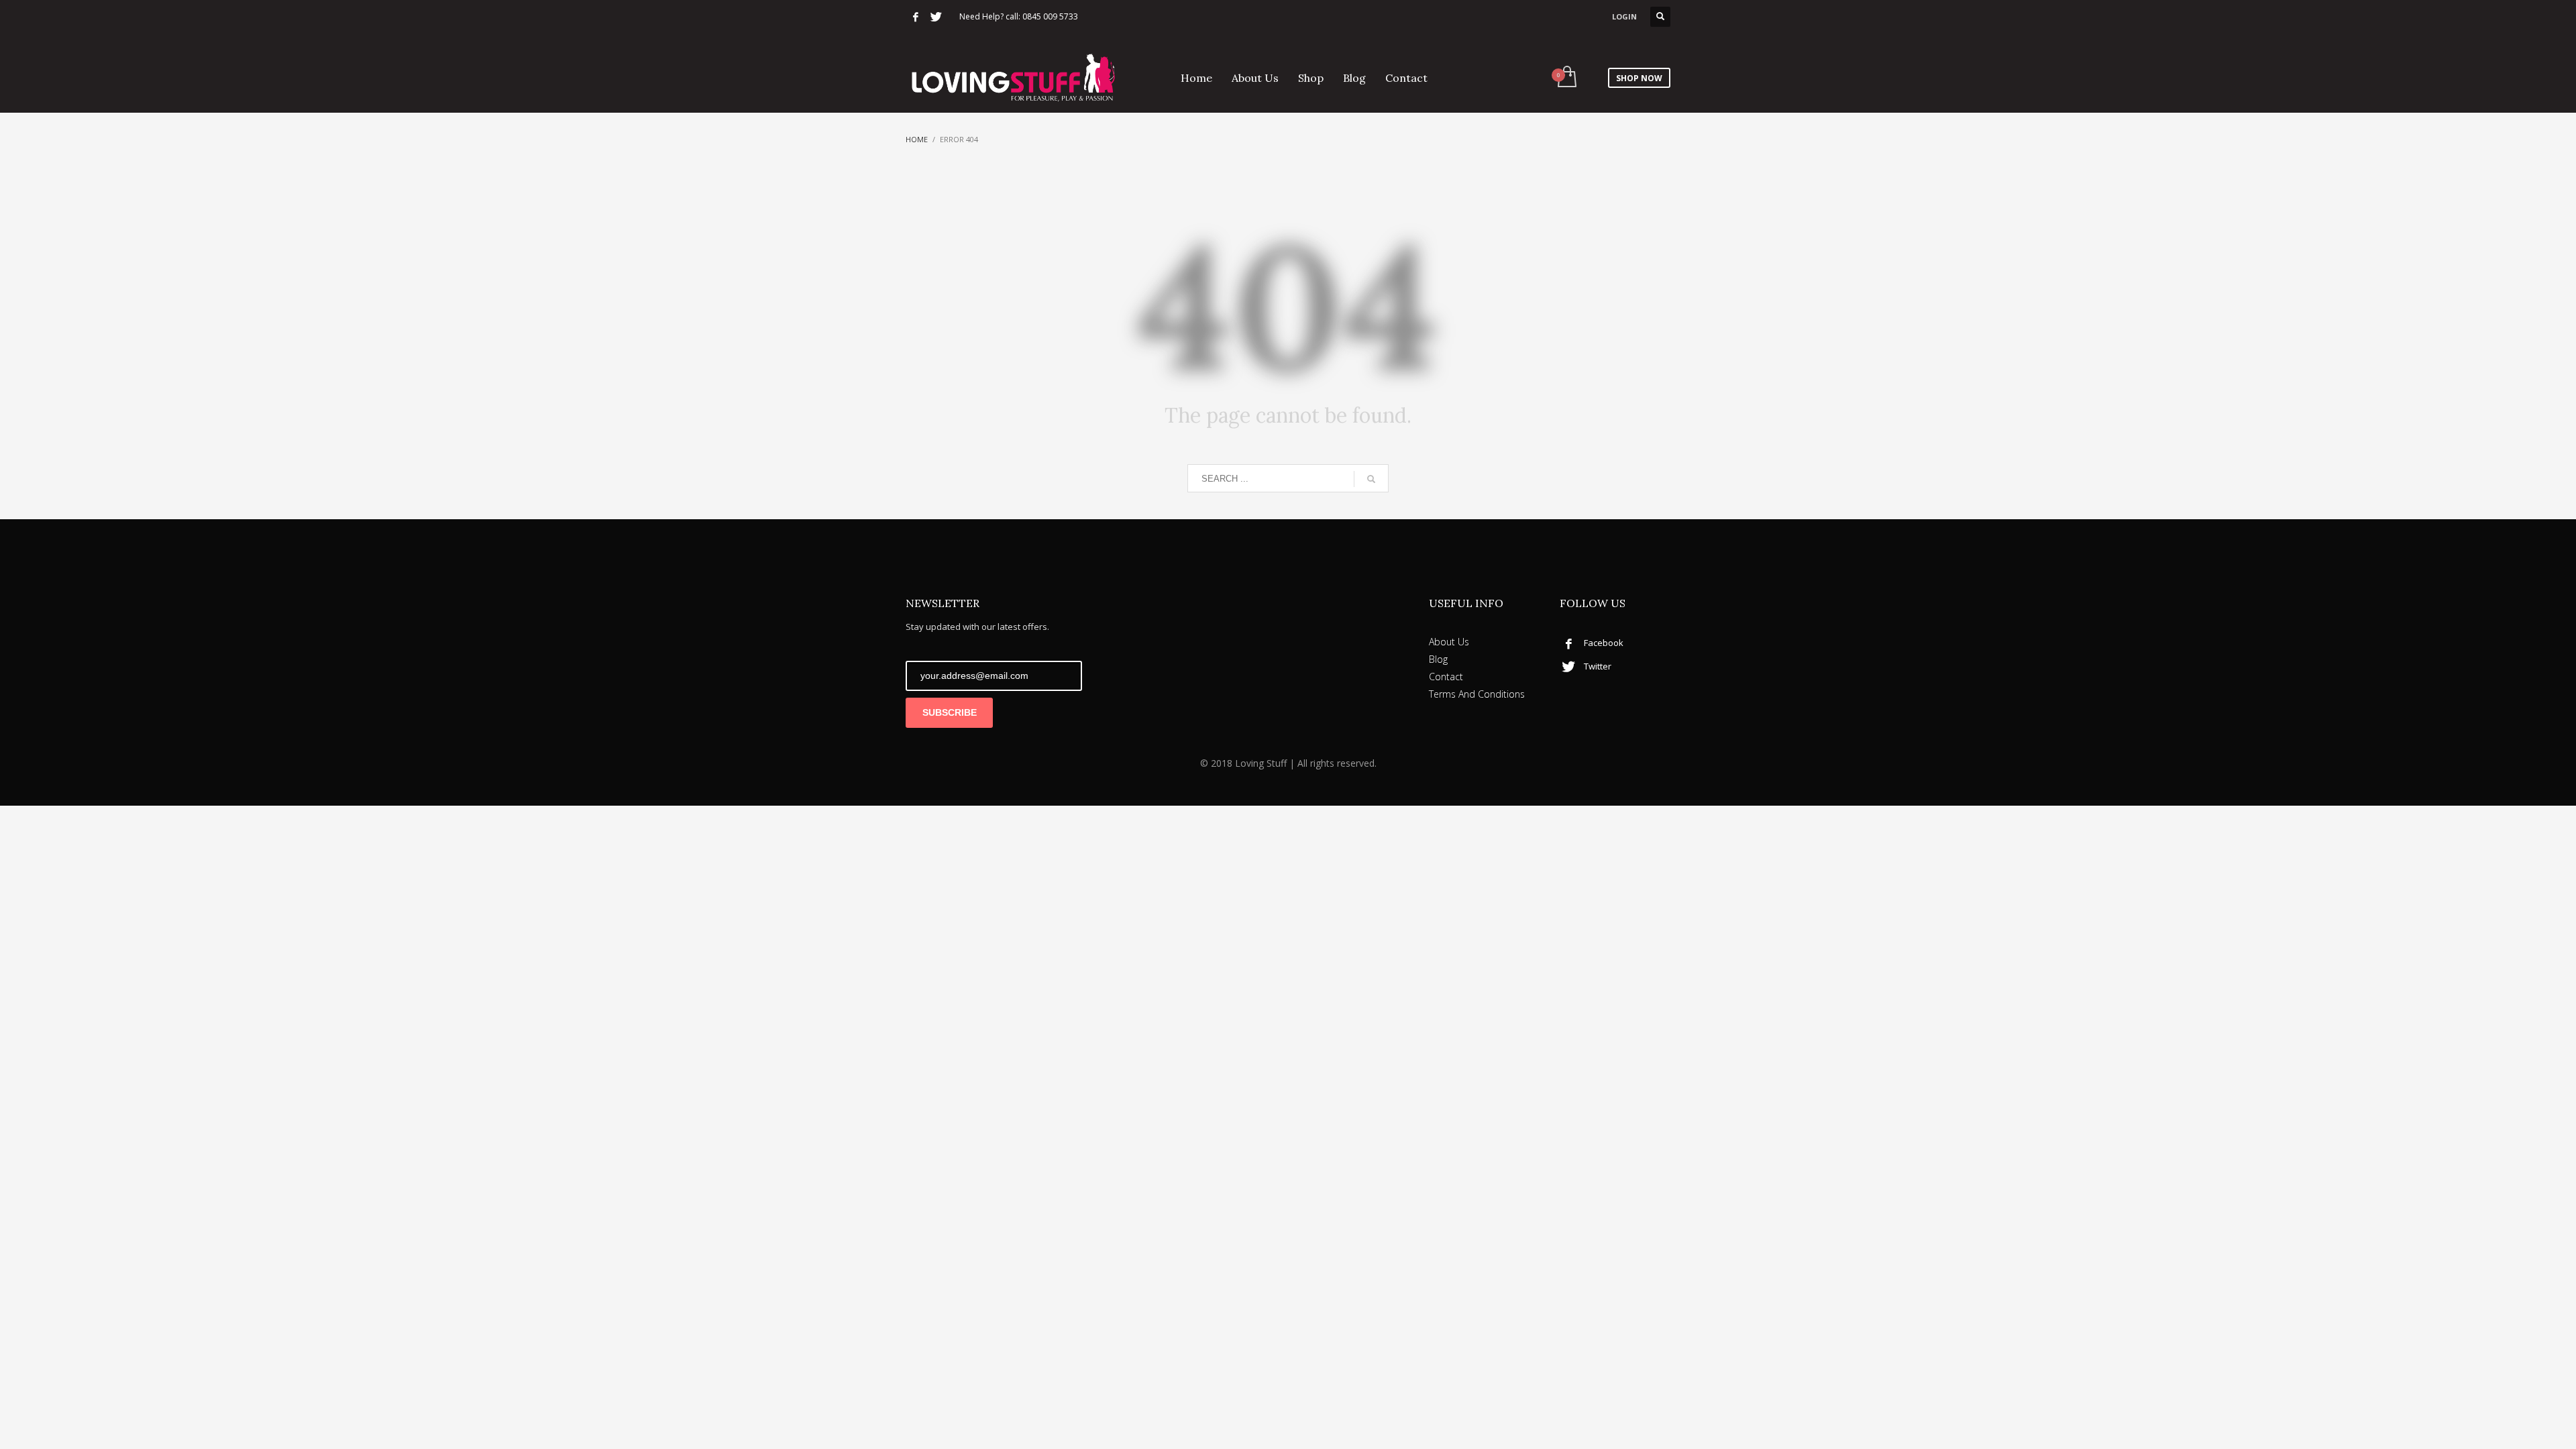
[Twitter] (936, 17)
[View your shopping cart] (1566, 78)
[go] (1371, 479)
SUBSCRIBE (950, 712)
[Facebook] (916, 17)
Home (917, 139)
